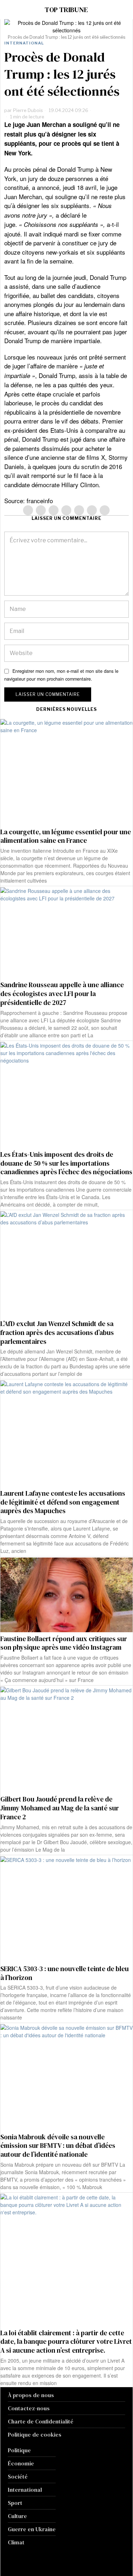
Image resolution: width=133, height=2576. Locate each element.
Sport (15, 2503)
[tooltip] (28, 510)
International (24, 43)
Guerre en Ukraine (32, 2529)
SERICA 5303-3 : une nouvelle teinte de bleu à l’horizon (65, 1973)
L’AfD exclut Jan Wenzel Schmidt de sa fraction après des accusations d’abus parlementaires (57, 1332)
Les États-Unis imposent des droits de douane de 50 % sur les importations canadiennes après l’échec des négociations (66, 1163)
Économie (21, 2463)
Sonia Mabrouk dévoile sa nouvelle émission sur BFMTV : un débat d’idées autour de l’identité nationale (58, 2146)
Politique (19, 2450)
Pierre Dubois (28, 110)
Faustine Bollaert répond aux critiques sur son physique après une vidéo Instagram (64, 1643)
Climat (16, 2542)
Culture (17, 2516)
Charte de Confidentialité (41, 2421)
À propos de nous (31, 2395)
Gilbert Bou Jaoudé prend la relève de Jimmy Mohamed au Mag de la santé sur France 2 (60, 1808)
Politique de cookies (35, 2434)
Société (18, 2476)
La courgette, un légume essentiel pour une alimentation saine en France (66, 836)
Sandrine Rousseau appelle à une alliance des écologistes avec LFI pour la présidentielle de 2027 (62, 994)
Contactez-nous (29, 2408)
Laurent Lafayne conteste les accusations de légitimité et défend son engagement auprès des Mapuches (63, 1502)
